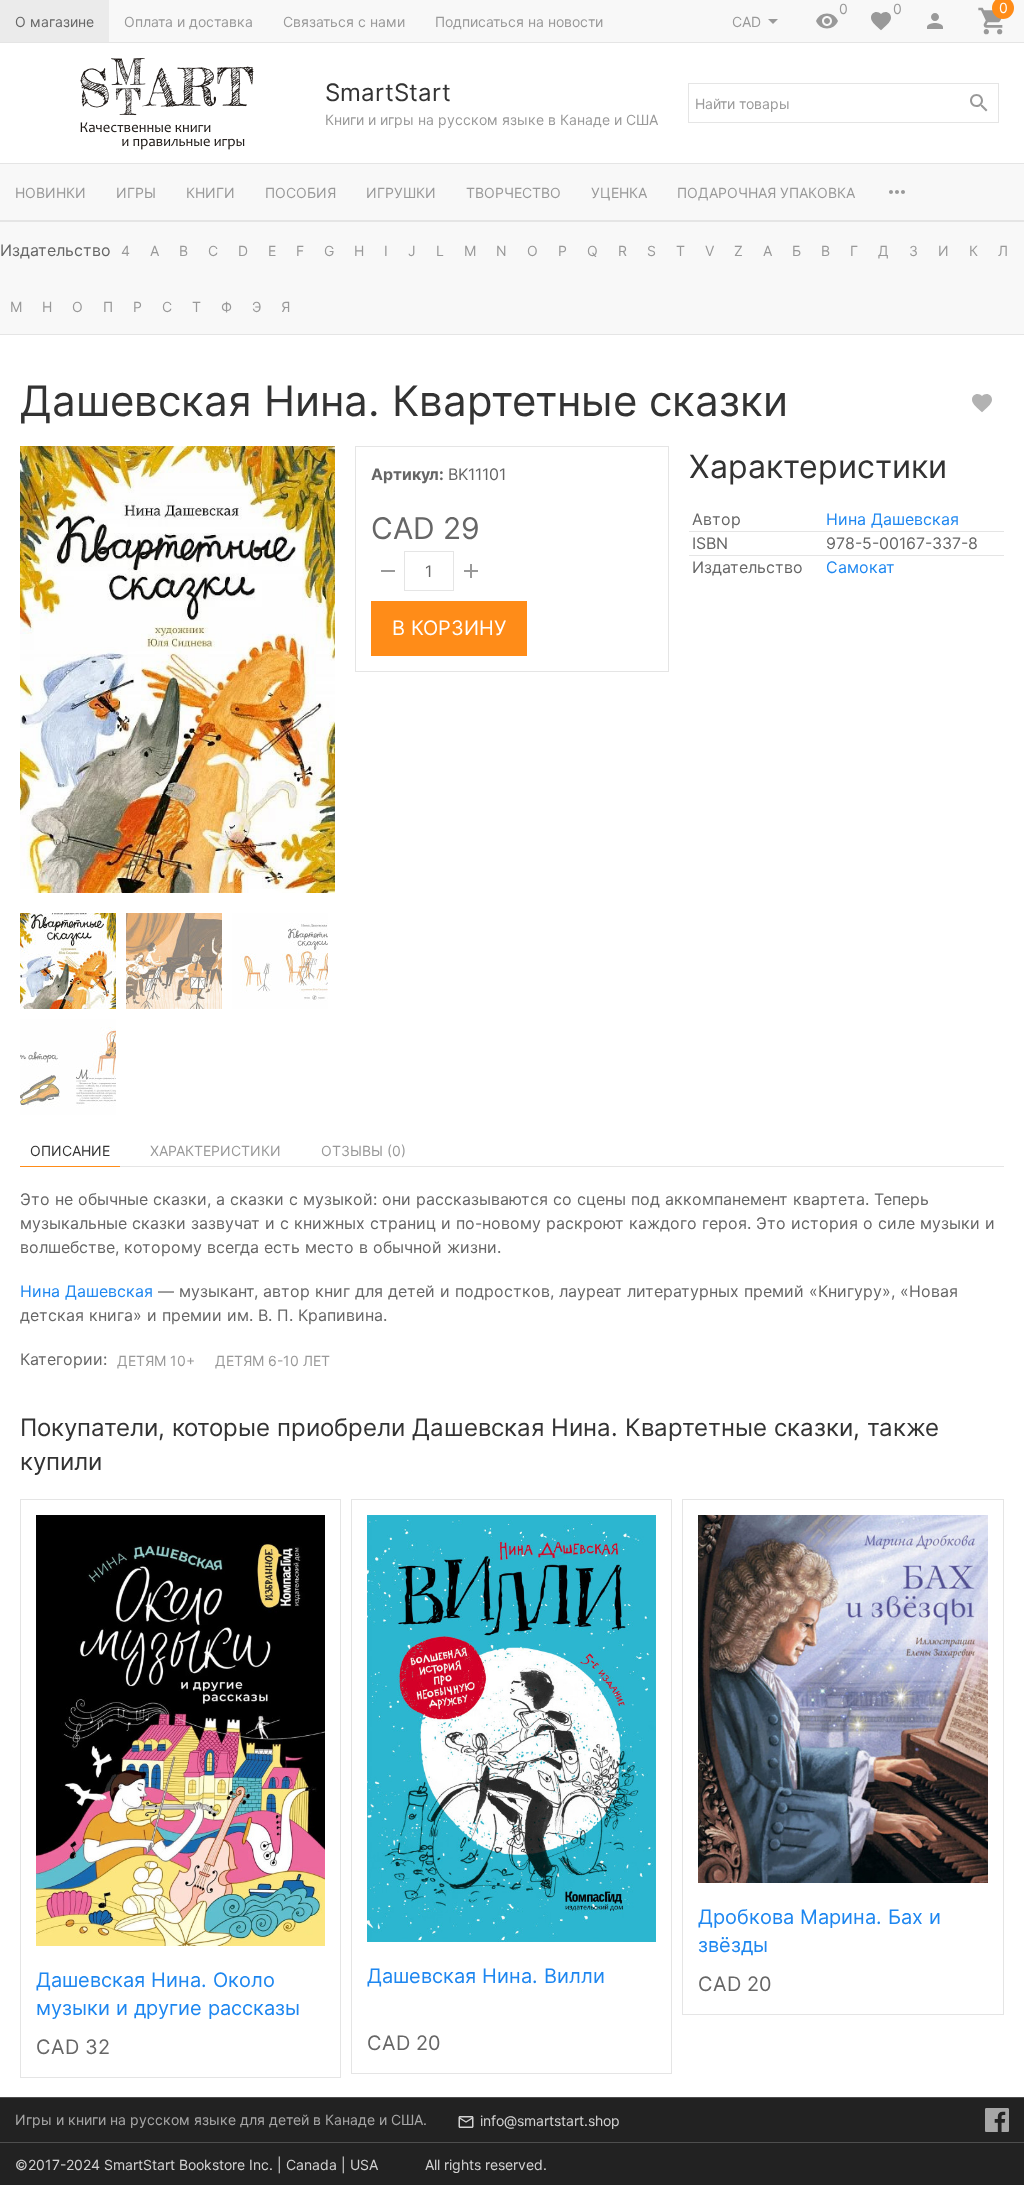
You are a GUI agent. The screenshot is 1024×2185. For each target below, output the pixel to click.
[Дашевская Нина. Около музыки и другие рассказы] (180, 1728)
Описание (70, 1150)
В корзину (449, 628)
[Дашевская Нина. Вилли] (511, 1726)
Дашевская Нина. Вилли (486, 1976)
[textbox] (843, 103)
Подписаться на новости (519, 21)
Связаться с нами (344, 21)
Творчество (513, 192)
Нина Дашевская (892, 519)
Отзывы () (363, 1150)
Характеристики (215, 1150)
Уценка (619, 192)
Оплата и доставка (188, 21)
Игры (136, 192)
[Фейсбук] (997, 2120)
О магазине (54, 21)
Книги (210, 192)
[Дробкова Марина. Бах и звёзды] (842, 1697)
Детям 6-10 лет (272, 1360)
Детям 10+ (156, 1360)
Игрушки (401, 192)
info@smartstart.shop (550, 2120)
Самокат (860, 567)
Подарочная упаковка (766, 192)
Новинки (50, 192)
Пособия (300, 192)
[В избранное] (982, 403)
